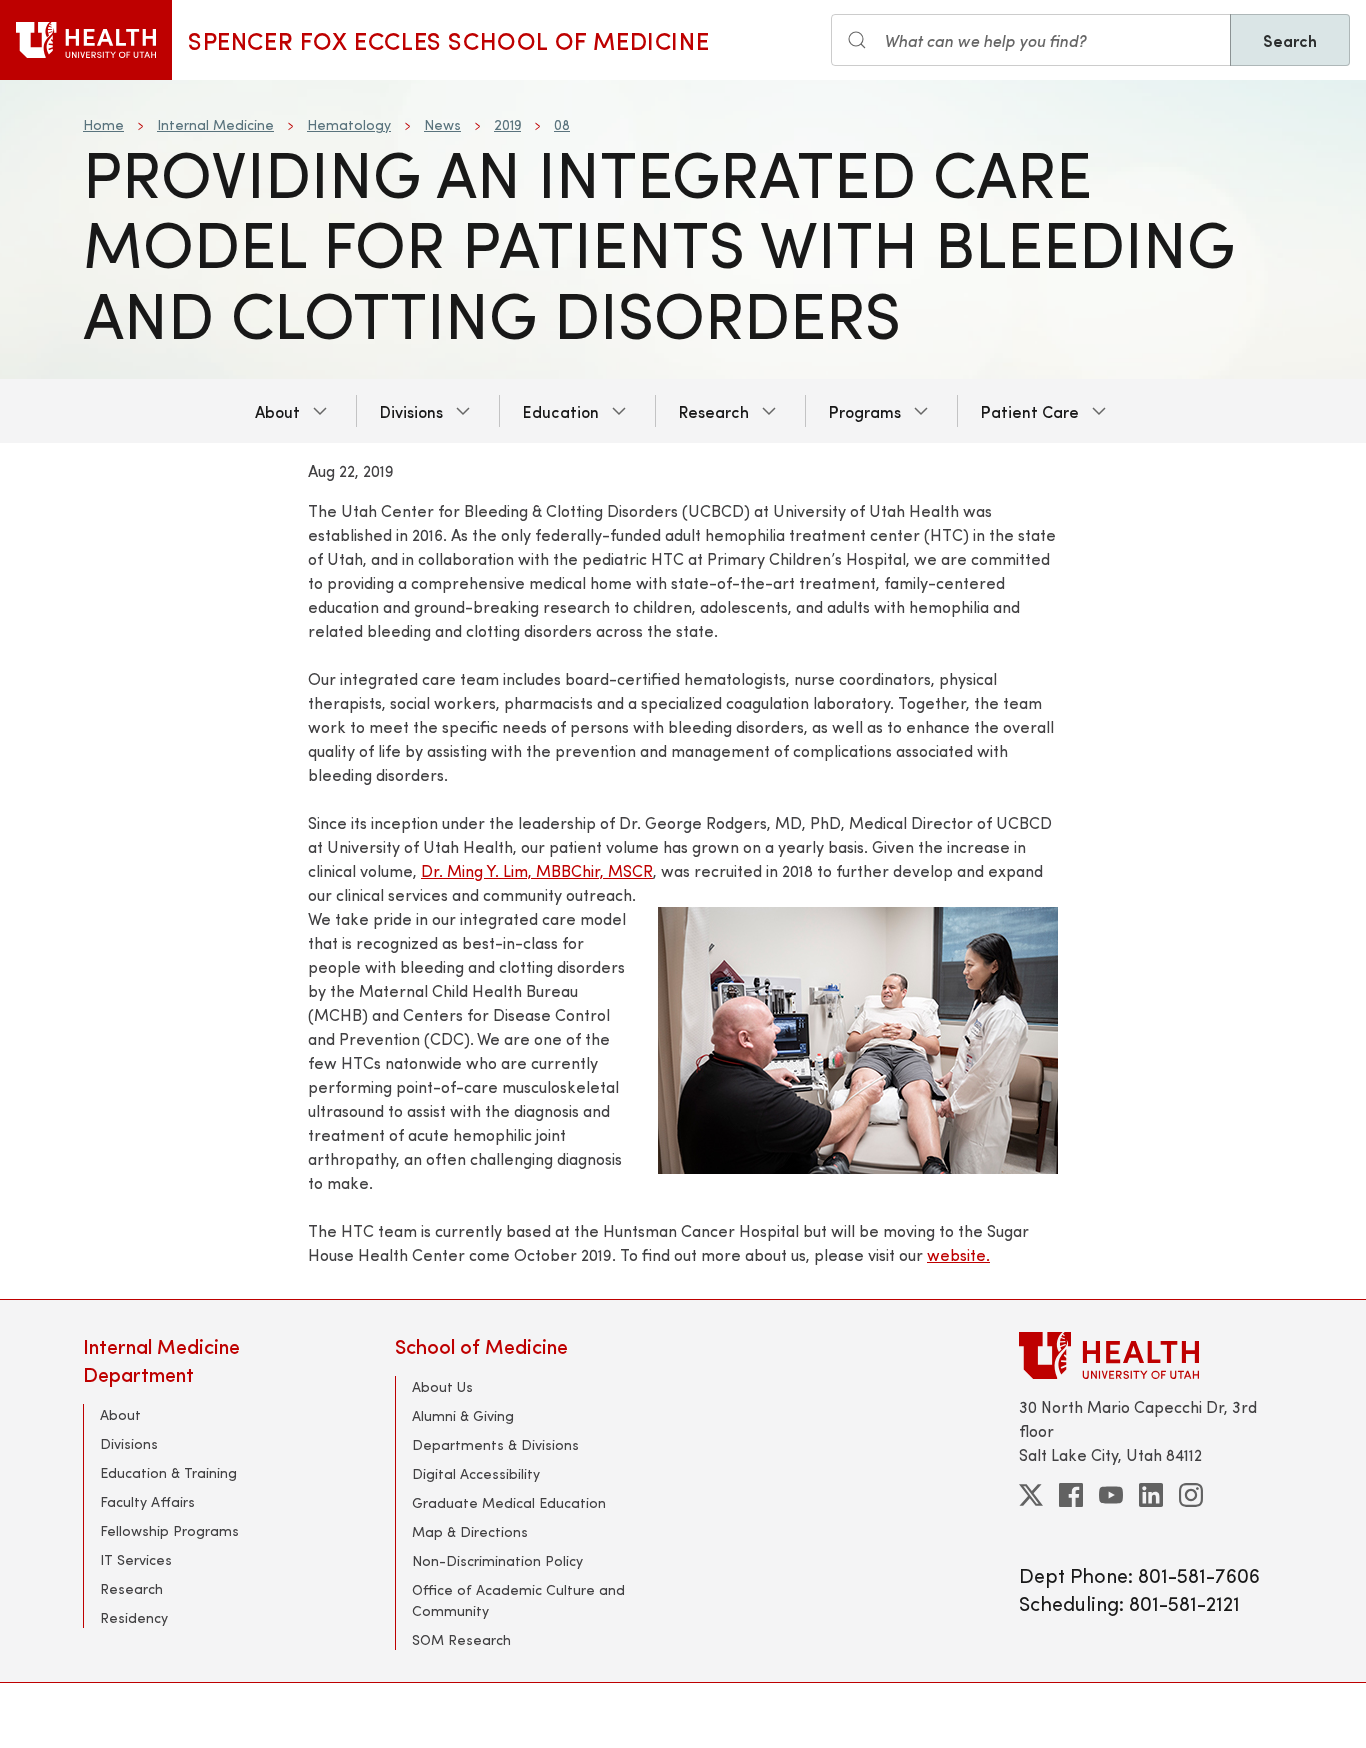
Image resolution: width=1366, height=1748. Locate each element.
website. (958, 1254)
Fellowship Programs (169, 1530)
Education (561, 411)
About (277, 411)
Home (103, 124)
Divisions (411, 411)
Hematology (349, 124)
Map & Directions (470, 1531)
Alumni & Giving (463, 1415)
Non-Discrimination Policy (497, 1560)
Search (1290, 40)
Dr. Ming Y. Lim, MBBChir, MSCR (537, 870)
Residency (134, 1617)
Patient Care (1030, 411)
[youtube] (1111, 1495)
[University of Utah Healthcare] (1151, 1355)
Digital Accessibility (476, 1473)
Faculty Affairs (147, 1501)
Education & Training (168, 1472)
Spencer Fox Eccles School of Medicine (448, 40)
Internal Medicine (215, 124)
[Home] (86, 40)
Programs (865, 411)
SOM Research (461, 1639)
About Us (442, 1386)
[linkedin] (1151, 1495)
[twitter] (1031, 1495)
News (442, 124)
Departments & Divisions (495, 1444)
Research (714, 411)
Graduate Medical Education (509, 1502)
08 (562, 124)
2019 (507, 124)
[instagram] (1191, 1495)
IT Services (136, 1559)
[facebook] (1071, 1495)
